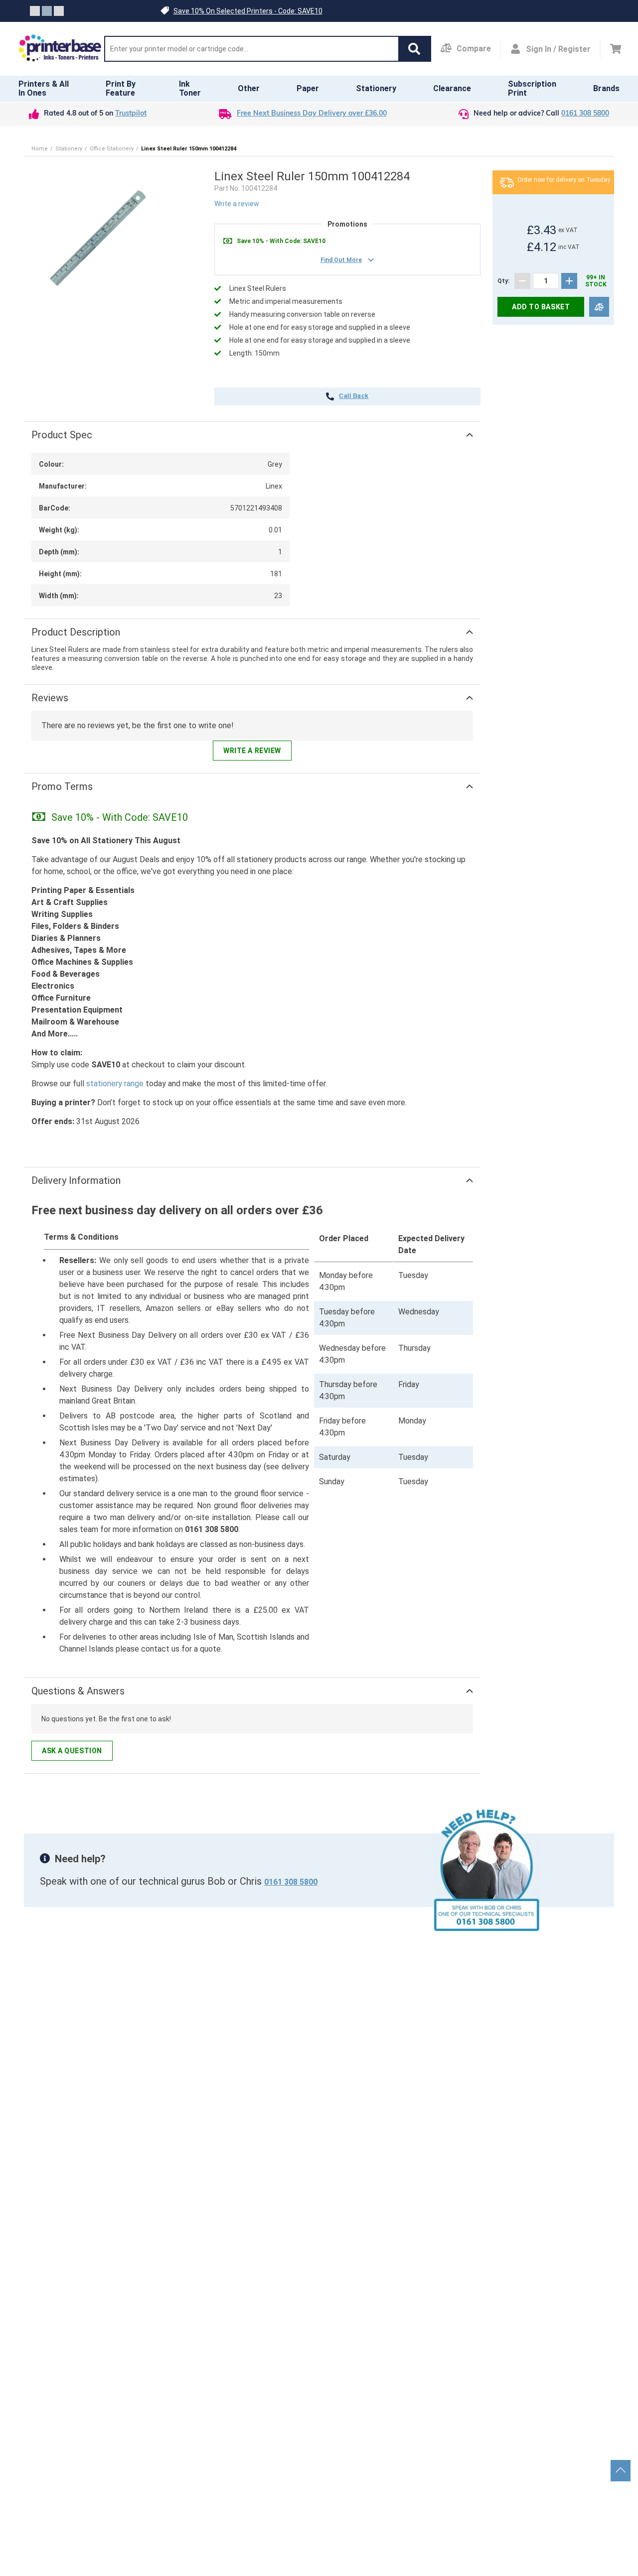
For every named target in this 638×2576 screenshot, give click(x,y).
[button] (414, 49)
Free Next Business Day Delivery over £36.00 (312, 114)
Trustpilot (131, 114)
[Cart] (616, 49)
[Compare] (599, 307)
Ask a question (72, 1751)
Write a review (237, 204)
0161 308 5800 (585, 114)
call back (354, 396)
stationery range (115, 1084)
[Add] (569, 281)
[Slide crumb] (35, 11)
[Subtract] (522, 281)
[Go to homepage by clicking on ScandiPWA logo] (60, 49)
